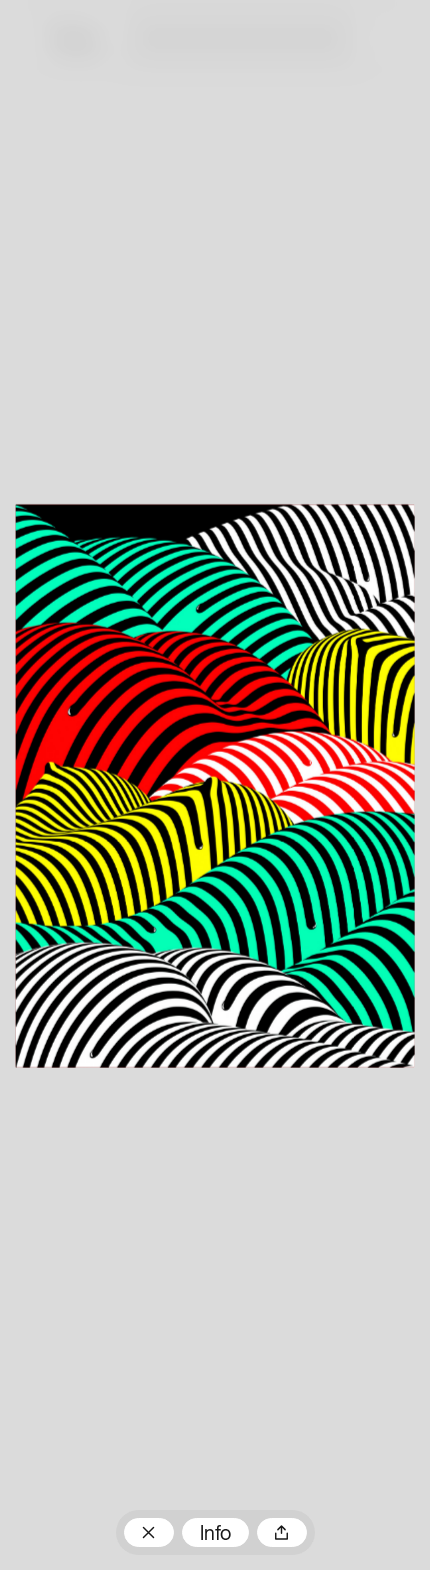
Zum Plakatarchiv (149, 1532)
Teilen (282, 1532)
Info (215, 1535)
